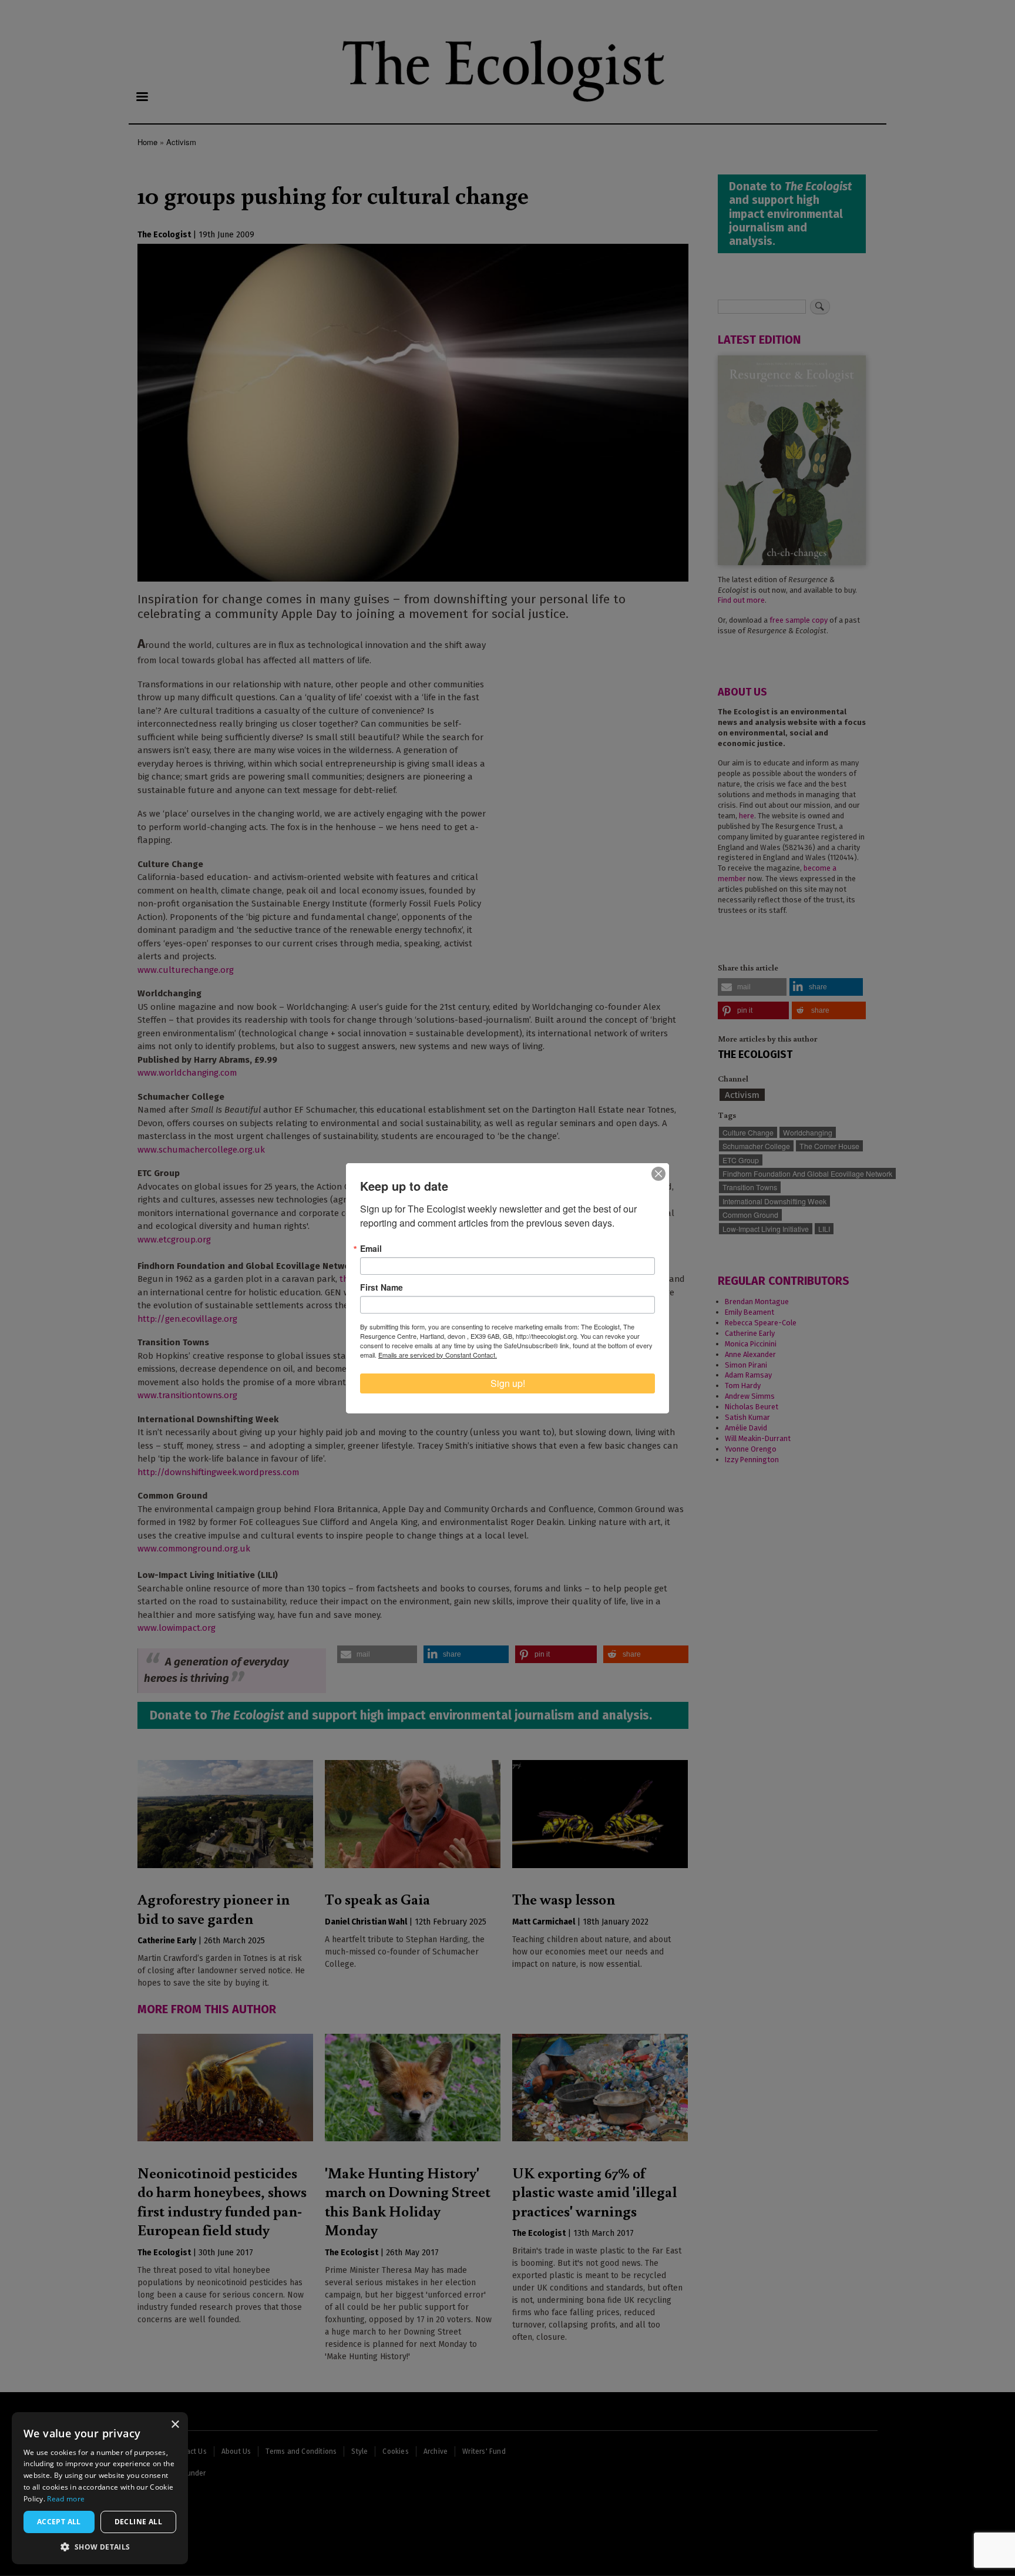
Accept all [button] (59, 2522)
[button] (100, 2547)
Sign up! (508, 1383)
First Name (382, 1287)
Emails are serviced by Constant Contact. (438, 1355)
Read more (66, 2499)
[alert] (100, 2488)
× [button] (175, 2425)
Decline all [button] (138, 2522)
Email (371, 1248)
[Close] (658, 1174)
